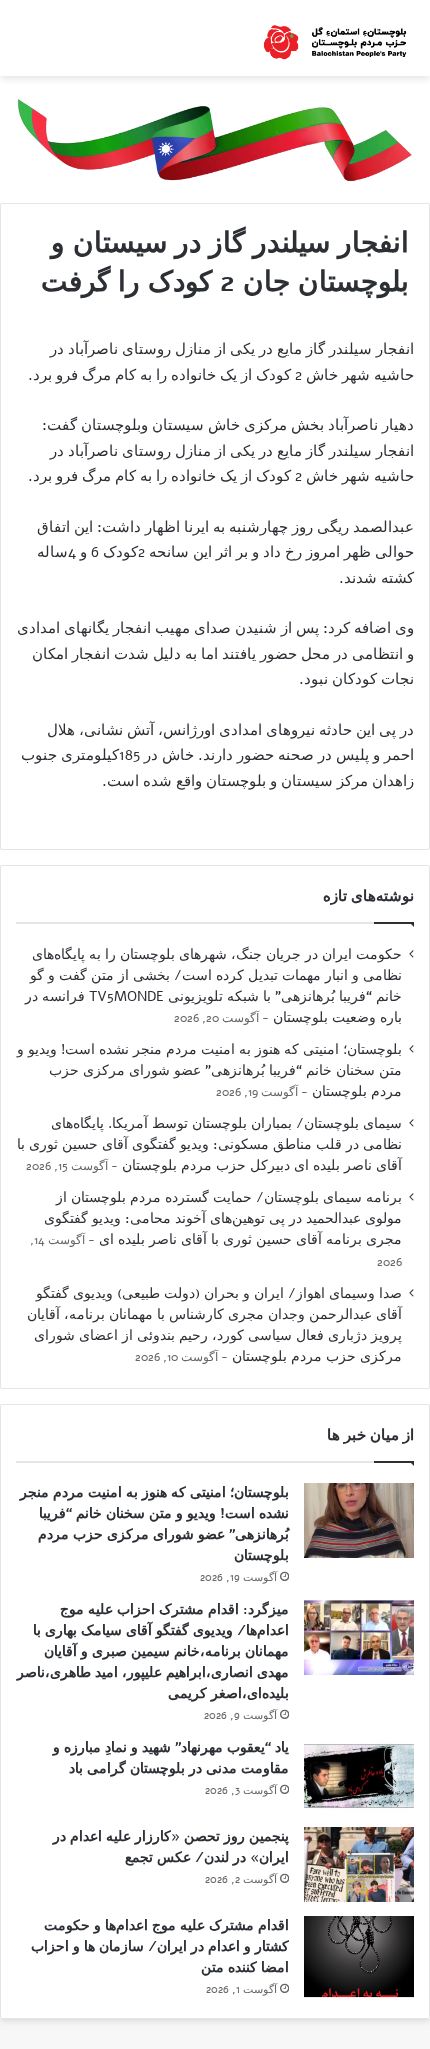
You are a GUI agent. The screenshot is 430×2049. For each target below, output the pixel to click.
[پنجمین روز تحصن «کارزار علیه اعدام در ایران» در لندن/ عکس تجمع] (359, 1864)
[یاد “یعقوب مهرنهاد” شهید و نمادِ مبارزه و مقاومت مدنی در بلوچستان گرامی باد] (359, 1775)
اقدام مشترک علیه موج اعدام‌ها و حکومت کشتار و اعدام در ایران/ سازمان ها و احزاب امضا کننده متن (160, 1946)
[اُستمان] (335, 38)
